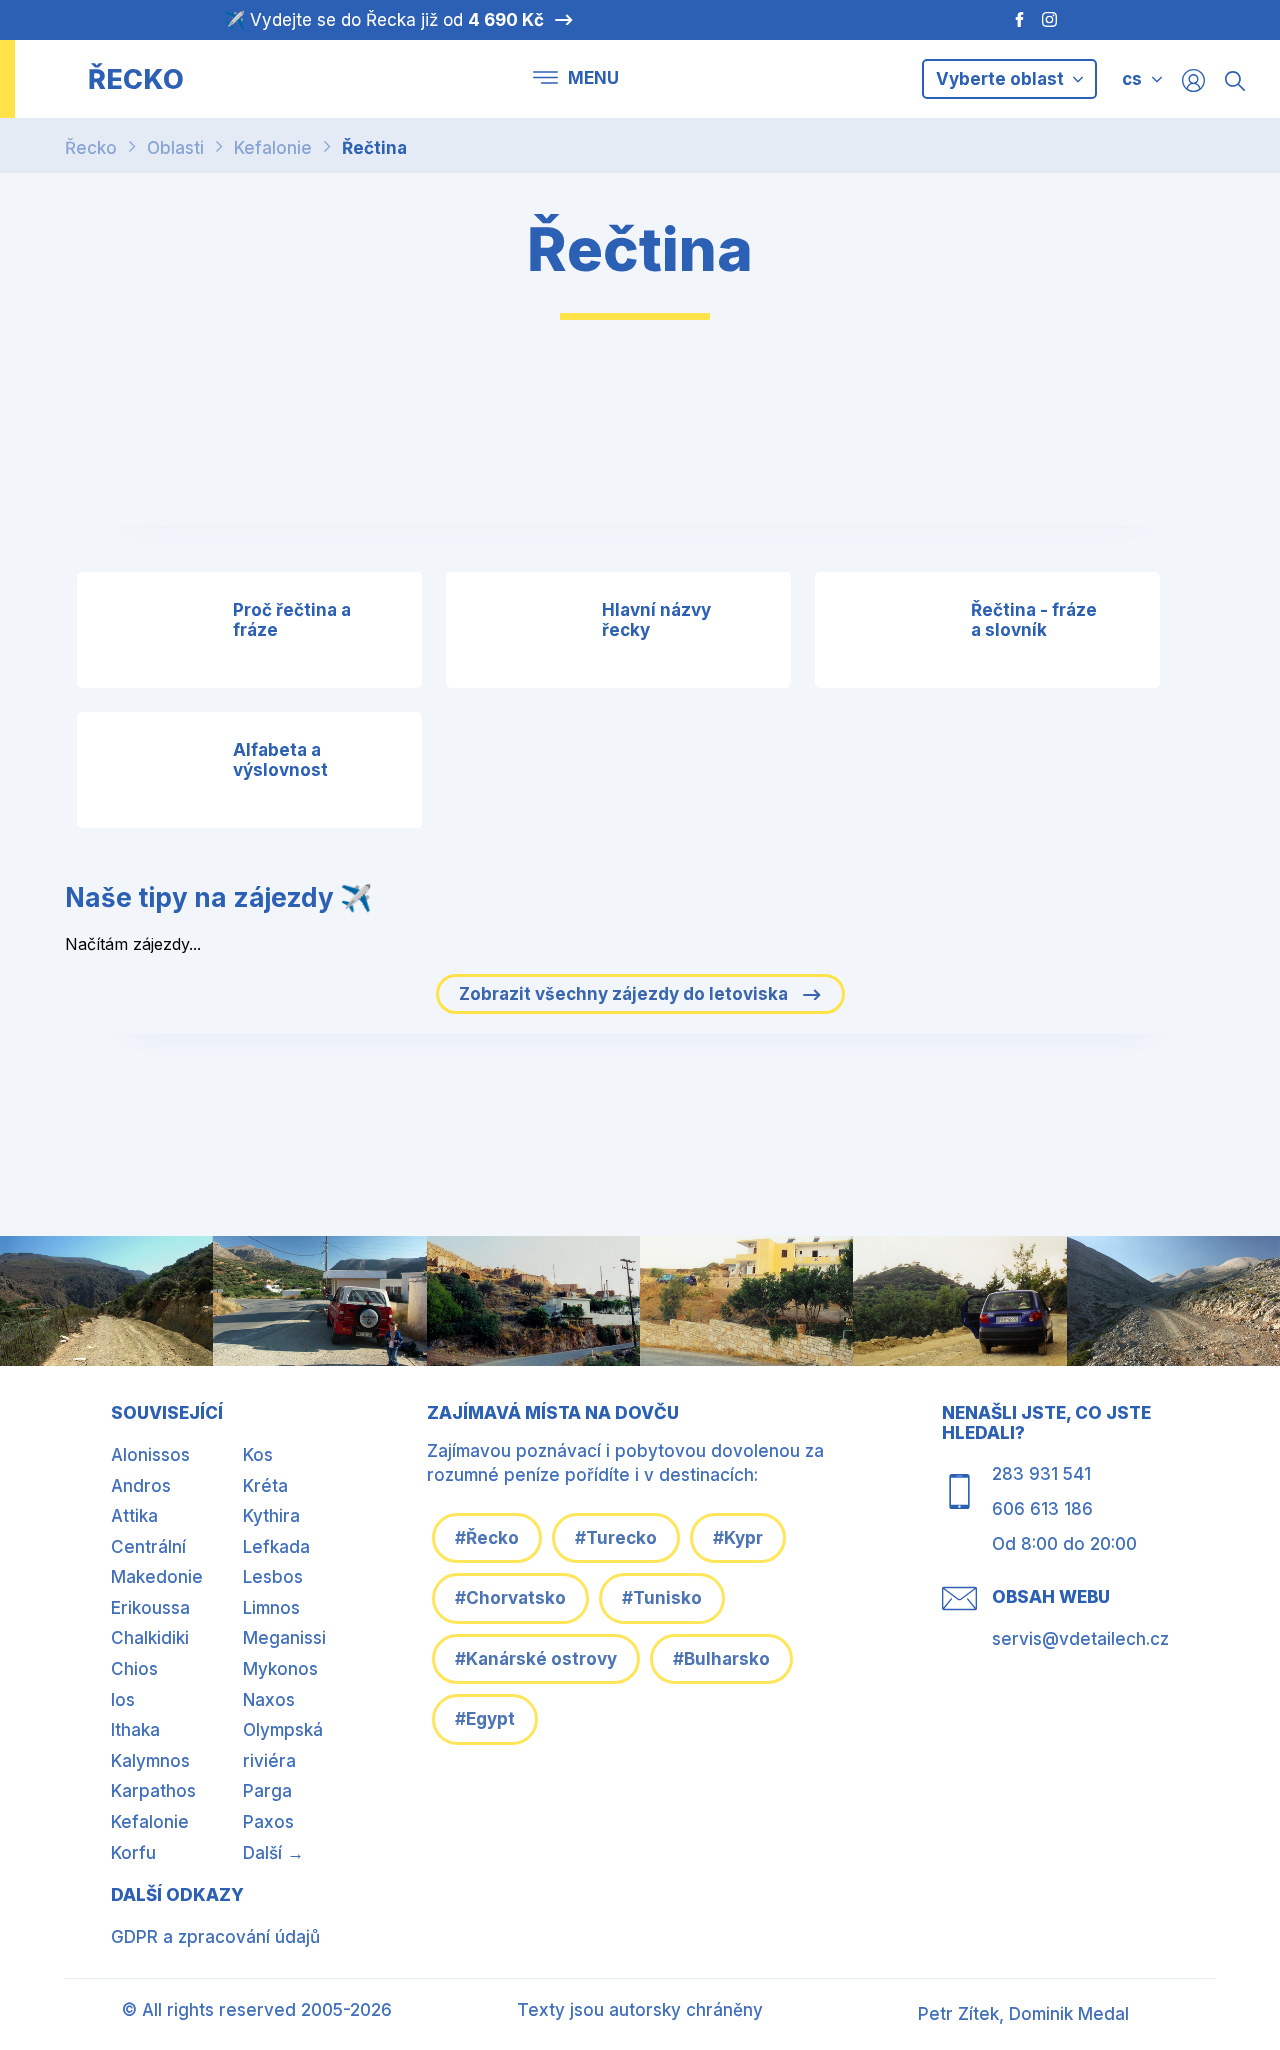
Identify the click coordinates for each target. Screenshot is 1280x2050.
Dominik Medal (1069, 2014)
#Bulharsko (721, 1659)
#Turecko (616, 1538)
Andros (141, 1486)
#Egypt (485, 1719)
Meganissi (284, 1638)
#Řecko (487, 1538)
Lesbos (273, 1577)
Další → (273, 1853)
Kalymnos (150, 1761)
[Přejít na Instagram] (1052, 20)
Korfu (133, 1853)
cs (1132, 79)
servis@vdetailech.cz (1080, 1639)
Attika (134, 1516)
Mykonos (280, 1669)
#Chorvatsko (510, 1598)
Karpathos (153, 1791)
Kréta (265, 1486)
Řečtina (374, 148)
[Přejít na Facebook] (1009, 20)
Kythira (271, 1516)
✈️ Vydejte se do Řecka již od (384, 20)
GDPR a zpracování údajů (215, 1937)
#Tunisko (662, 1598)
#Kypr (738, 1538)
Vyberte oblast (1002, 79)
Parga (267, 1791)
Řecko (91, 148)
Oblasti (175, 148)
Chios (134, 1669)
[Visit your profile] (1193, 79)
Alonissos (150, 1455)
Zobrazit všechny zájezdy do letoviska (625, 994)
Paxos (268, 1822)
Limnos (271, 1608)
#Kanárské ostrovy (536, 1659)
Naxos (269, 1700)
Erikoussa (150, 1608)
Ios (123, 1700)
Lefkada (276, 1547)
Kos (258, 1455)
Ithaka (135, 1730)
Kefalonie (273, 148)
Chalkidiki (150, 1638)
